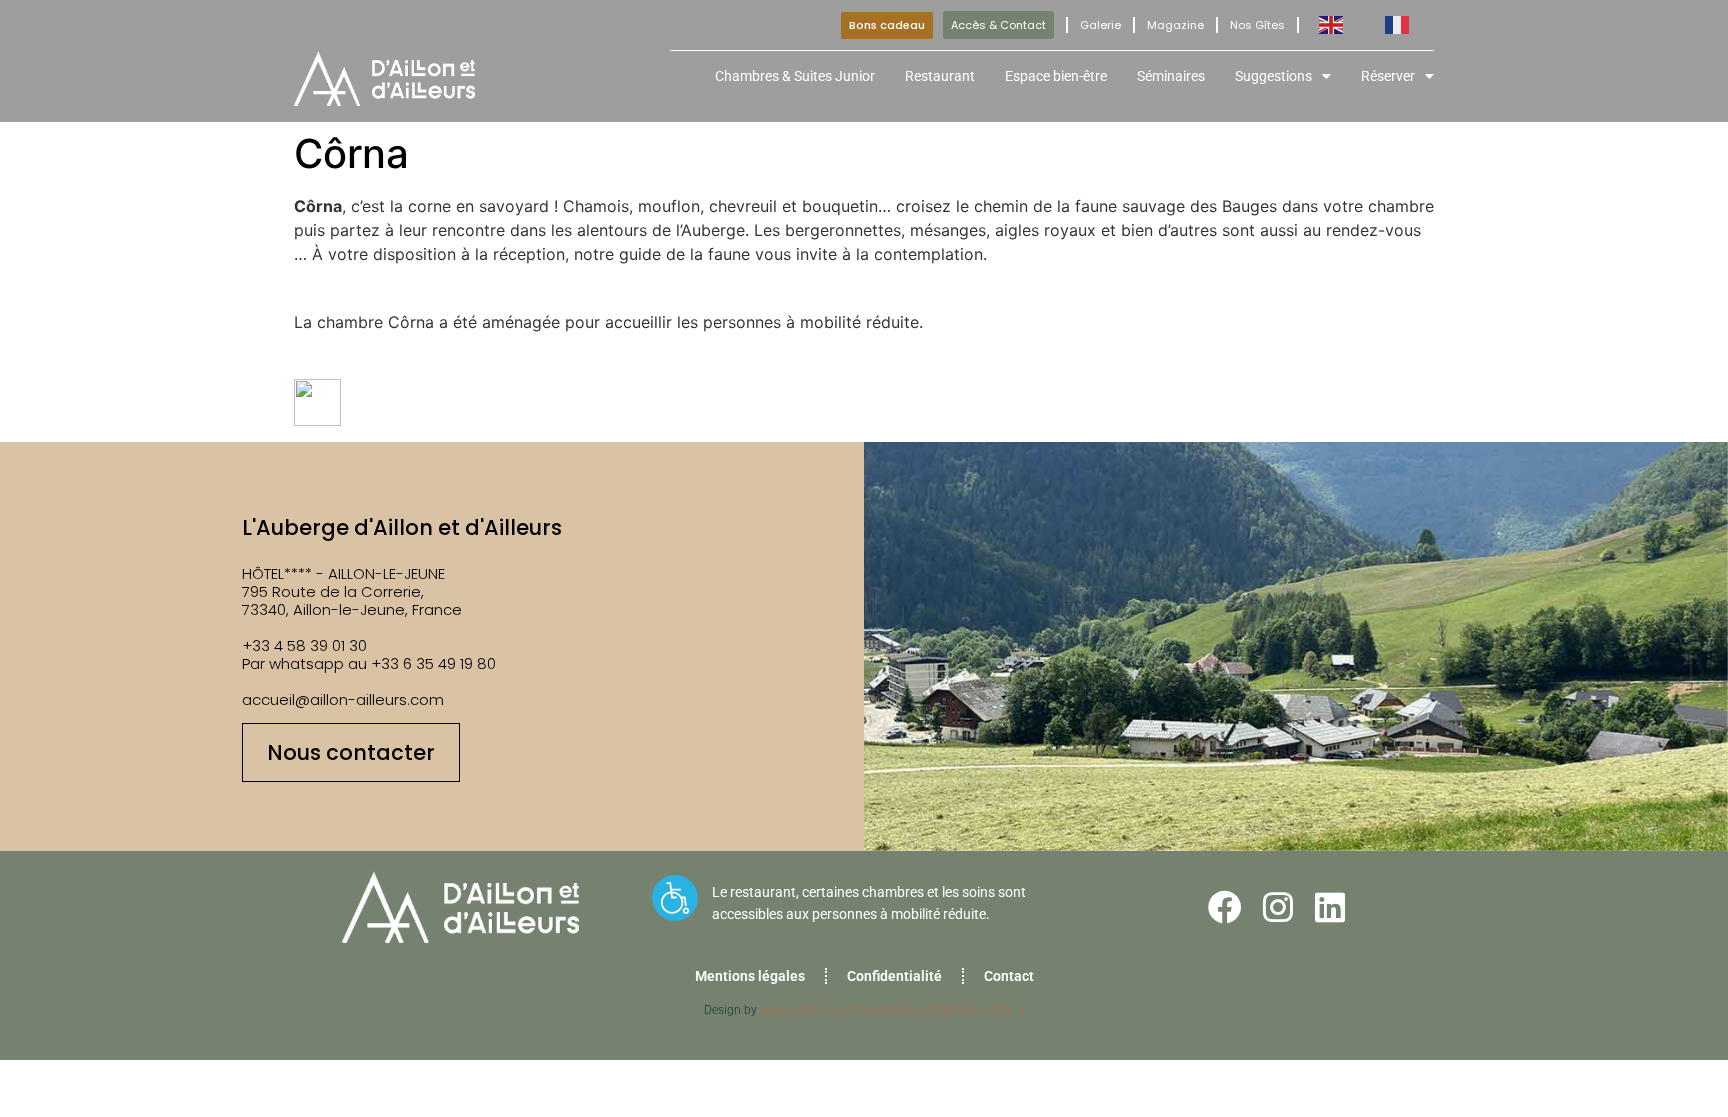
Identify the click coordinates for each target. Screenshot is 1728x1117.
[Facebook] (1225, 907)
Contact (1009, 976)
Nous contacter (351, 752)
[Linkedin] (1330, 907)
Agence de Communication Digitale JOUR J (892, 1009)
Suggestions (1273, 76)
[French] (1398, 25)
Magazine (1175, 25)
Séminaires (1171, 76)
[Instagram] (1278, 907)
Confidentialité (894, 976)
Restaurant (940, 76)
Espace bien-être (1056, 76)
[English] (1332, 25)
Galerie (1100, 25)
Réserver (1388, 76)
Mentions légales (750, 976)
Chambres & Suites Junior (795, 76)
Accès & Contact (998, 25)
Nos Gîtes (1257, 25)
